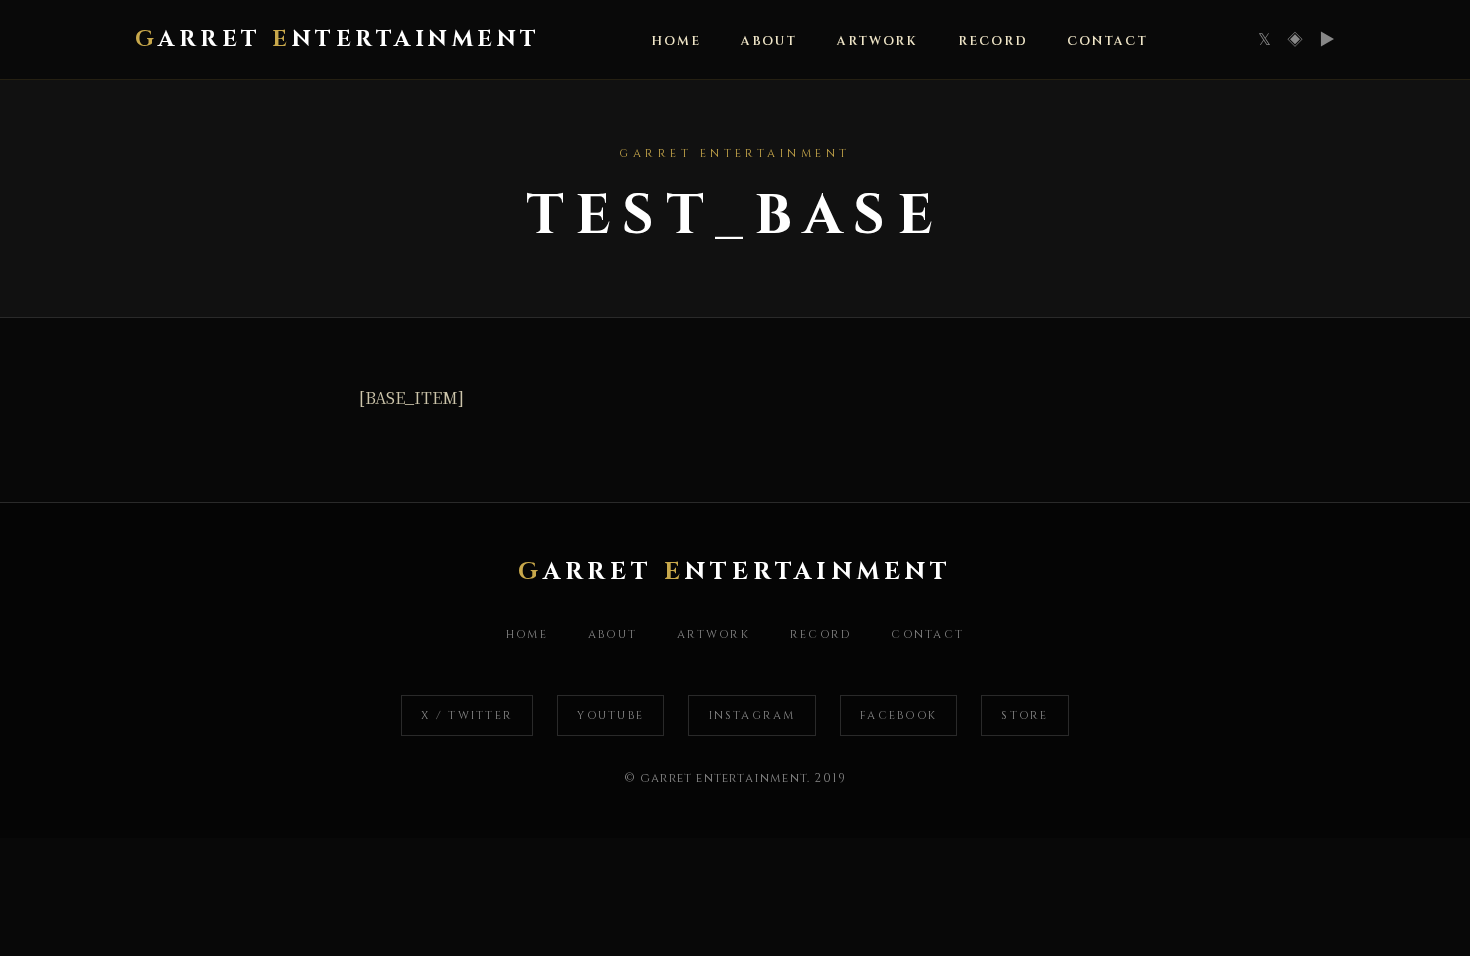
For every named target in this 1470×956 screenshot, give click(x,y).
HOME (676, 41)
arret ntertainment (338, 39)
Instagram (752, 715)
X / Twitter (467, 715)
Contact (1107, 41)
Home (527, 634)
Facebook (898, 715)
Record (992, 41)
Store (1024, 715)
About (769, 41)
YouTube (610, 715)
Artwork (877, 41)
